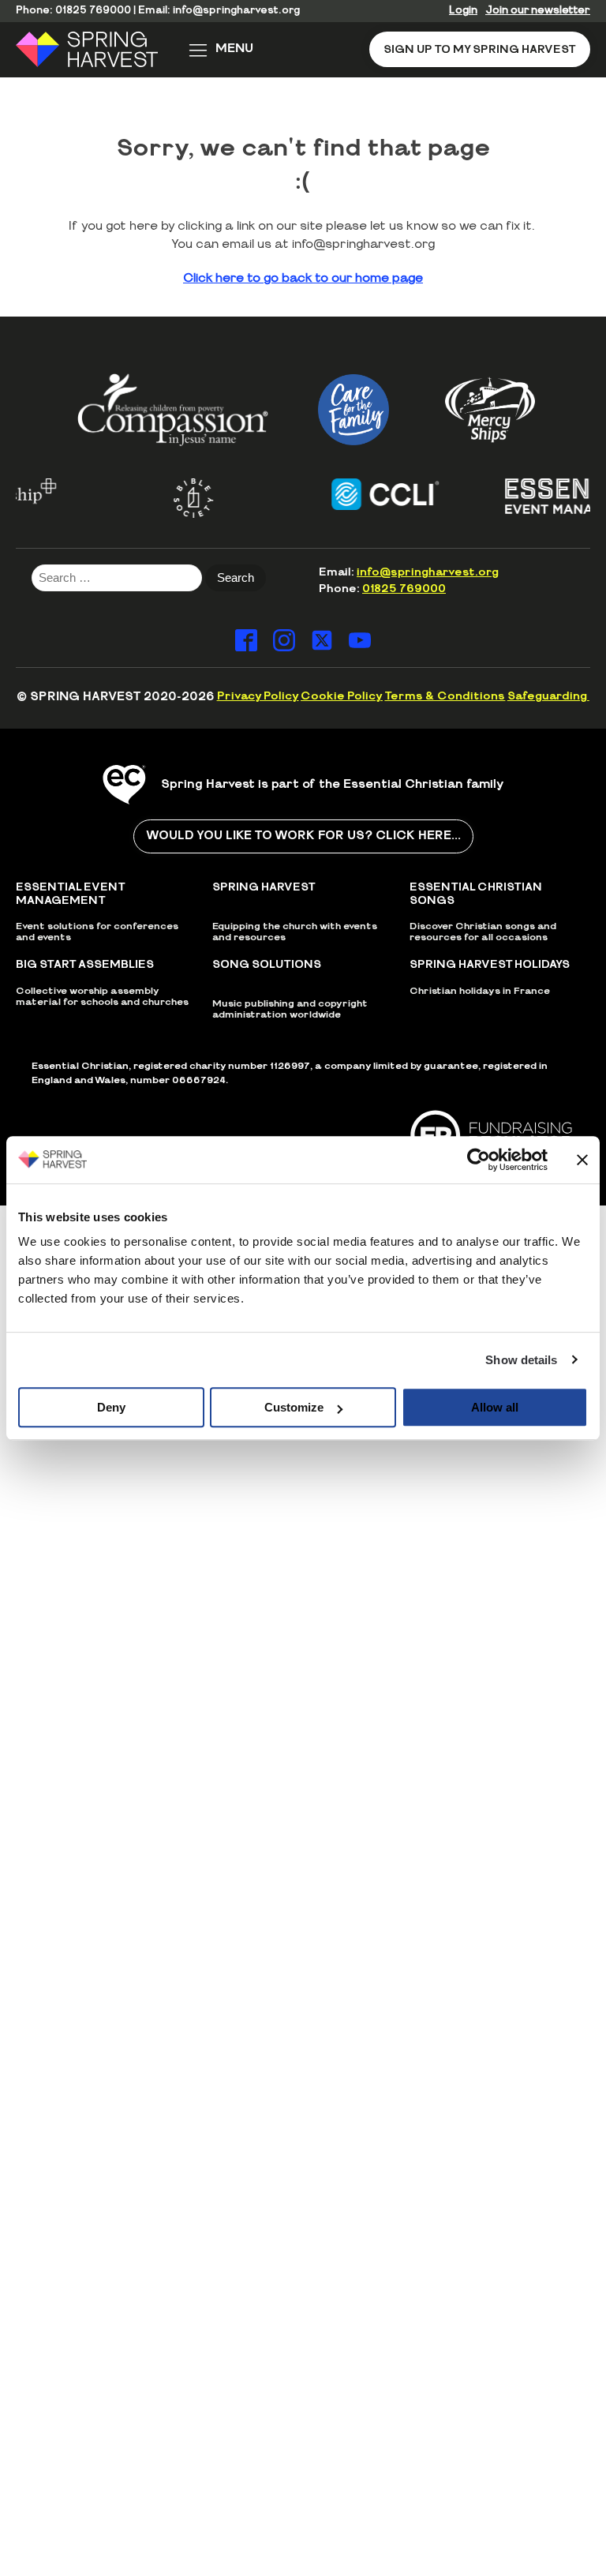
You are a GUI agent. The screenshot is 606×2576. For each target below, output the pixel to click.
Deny (111, 1407)
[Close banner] (582, 1160)
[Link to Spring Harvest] (97, 49)
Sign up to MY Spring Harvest (480, 49)
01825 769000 (93, 11)
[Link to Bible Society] (175, 498)
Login (463, 11)
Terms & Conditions (445, 696)
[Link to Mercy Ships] (490, 410)
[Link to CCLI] (367, 494)
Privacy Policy (258, 696)
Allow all (495, 1407)
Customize (294, 1407)
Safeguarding (548, 696)
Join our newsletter (538, 11)
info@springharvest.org (236, 11)
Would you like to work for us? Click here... (303, 836)
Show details (521, 1360)
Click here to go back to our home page (303, 278)
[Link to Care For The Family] (353, 410)
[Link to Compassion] (173, 409)
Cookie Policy (342, 696)
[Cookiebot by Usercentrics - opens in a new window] (479, 1160)
